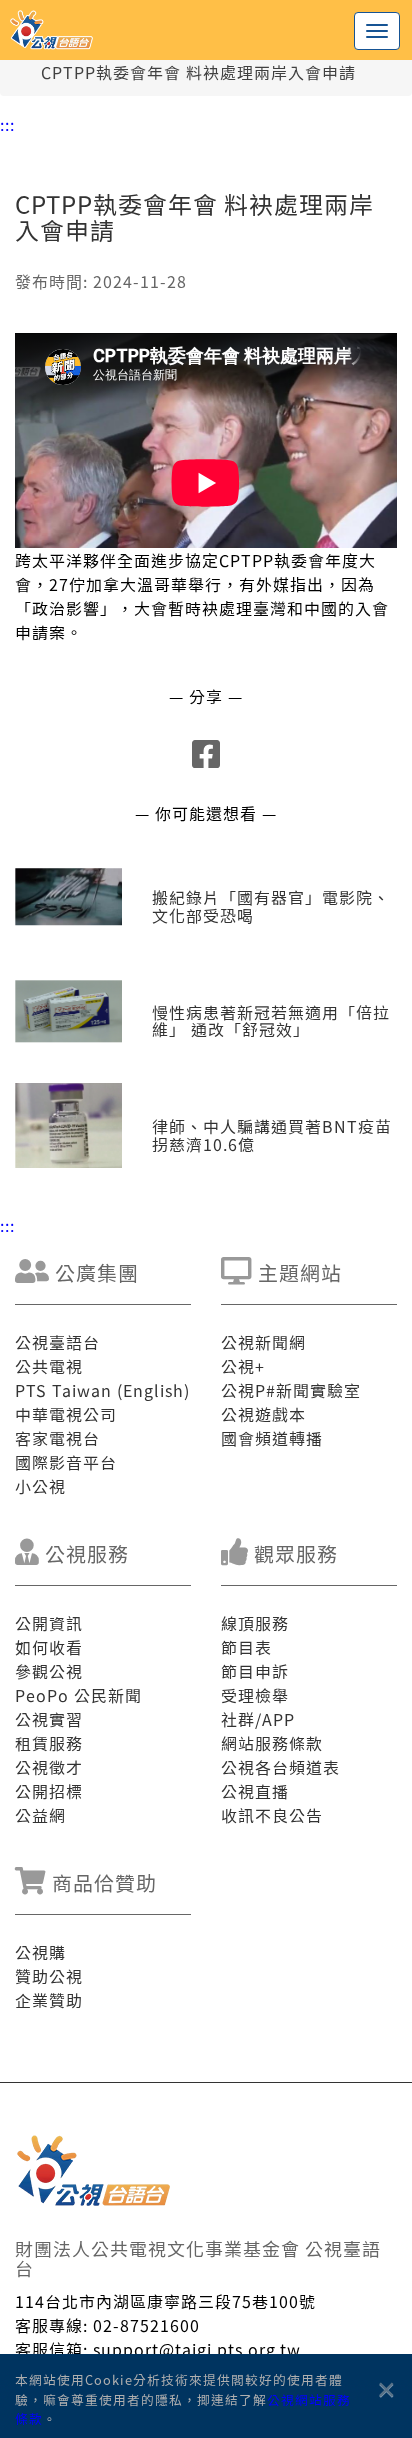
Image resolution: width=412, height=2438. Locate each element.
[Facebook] (206, 759)
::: (7, 124)
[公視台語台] (206, 30)
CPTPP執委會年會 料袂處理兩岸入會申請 (198, 72)
